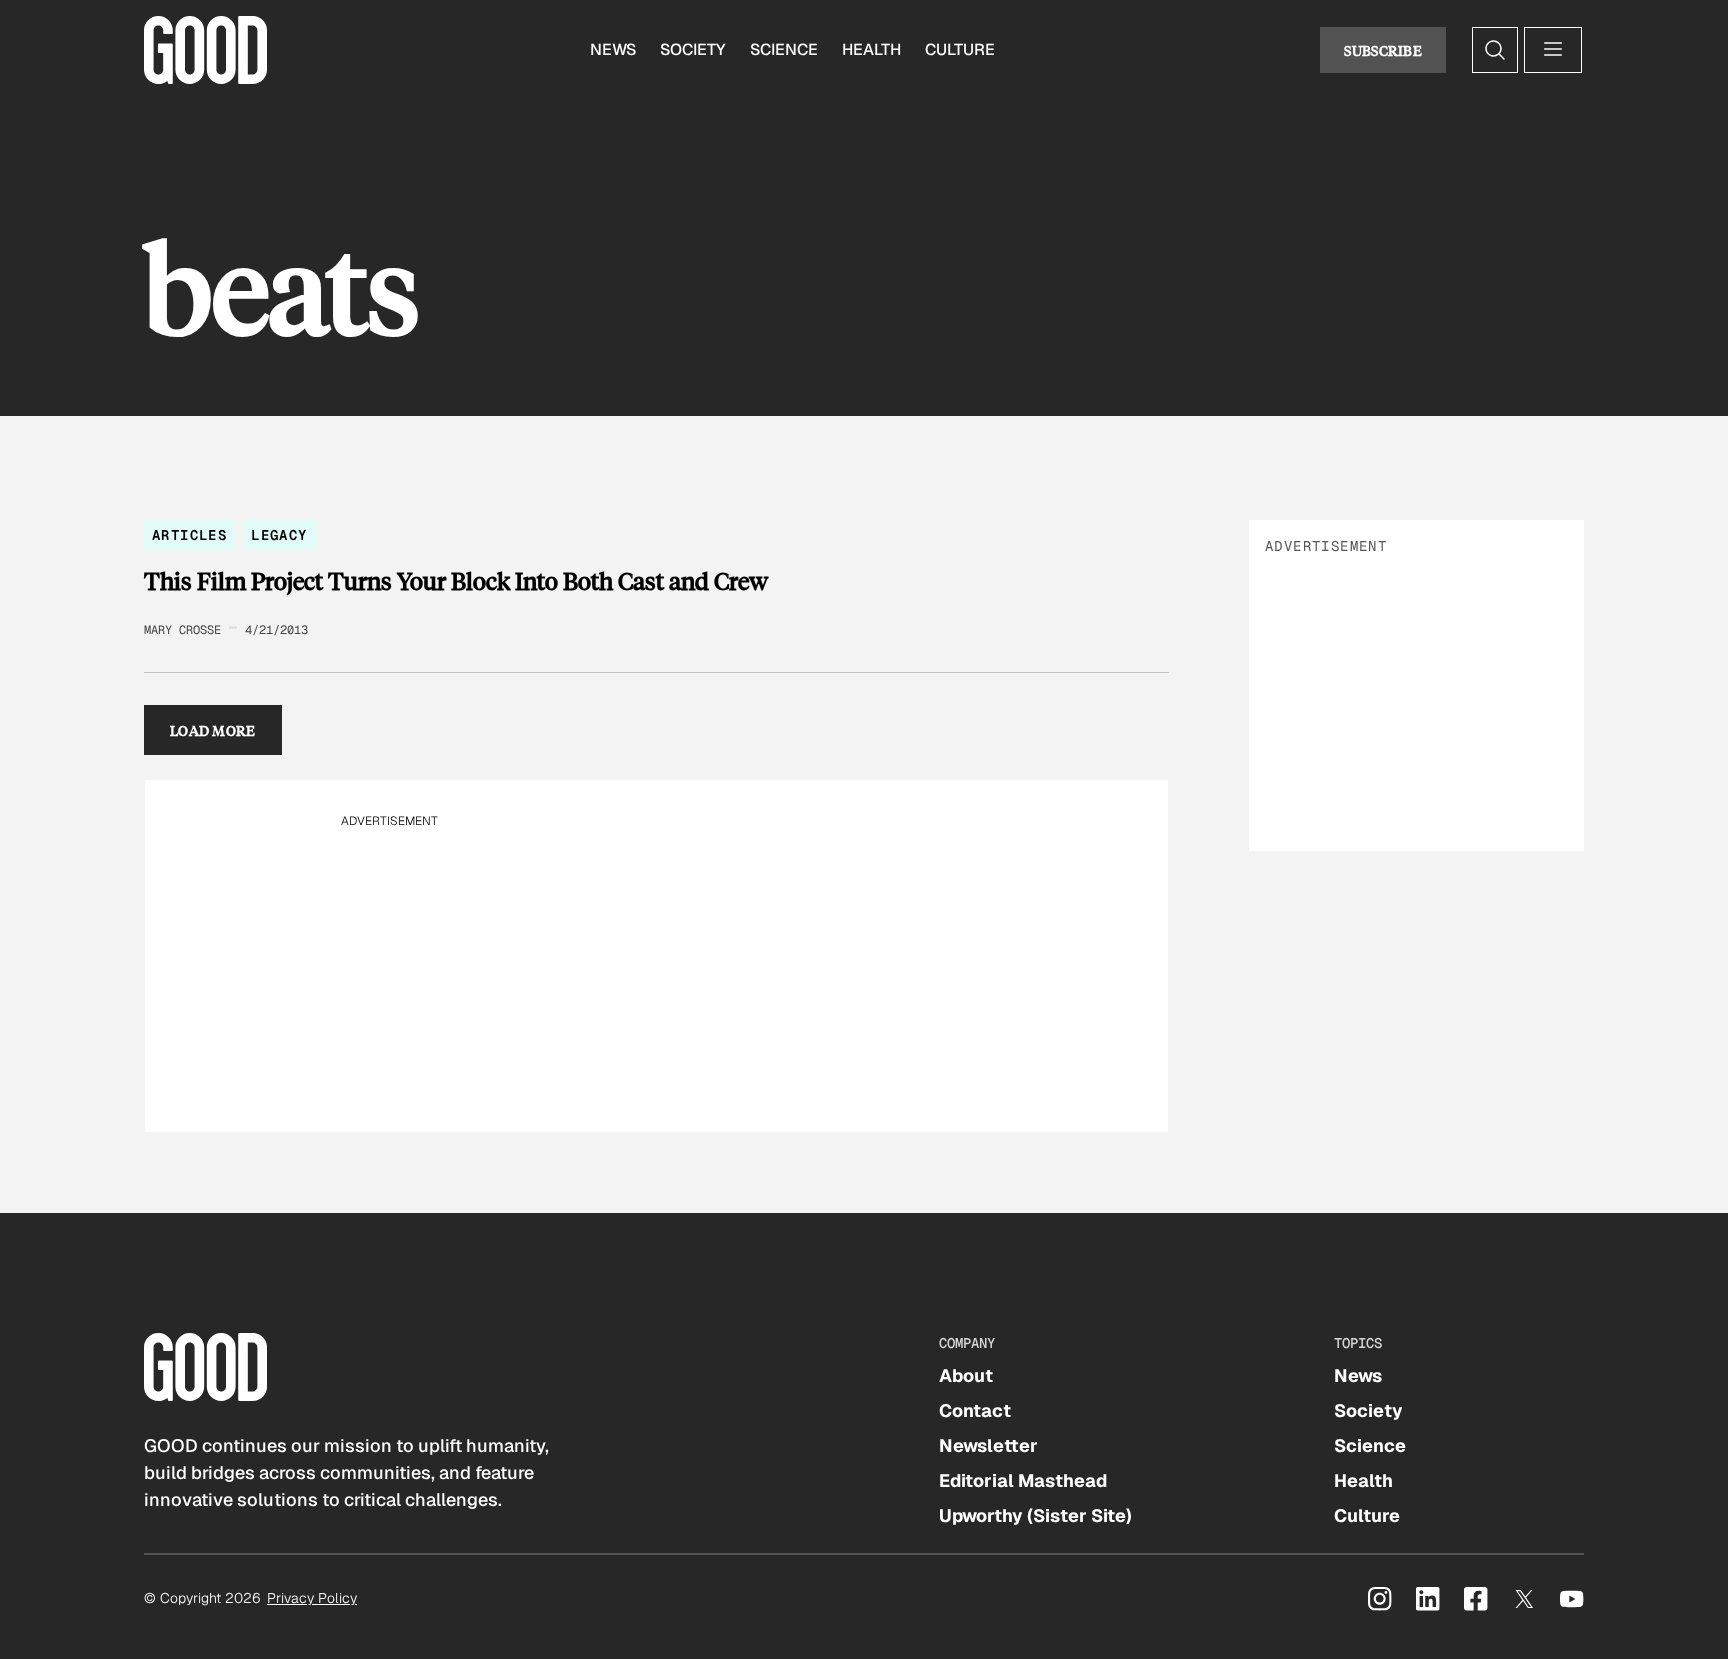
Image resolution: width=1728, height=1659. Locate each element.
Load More (213, 730)
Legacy (279, 535)
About (966, 1375)
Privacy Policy (312, 1598)
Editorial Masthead (1023, 1480)
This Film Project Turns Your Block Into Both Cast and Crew (456, 581)
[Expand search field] (1495, 50)
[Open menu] (1553, 50)
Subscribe (1383, 50)
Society (693, 49)
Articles (189, 535)
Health (871, 49)
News (613, 49)
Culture (960, 49)
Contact (975, 1410)
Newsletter (988, 1445)
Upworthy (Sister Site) (1035, 1515)
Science (784, 49)
